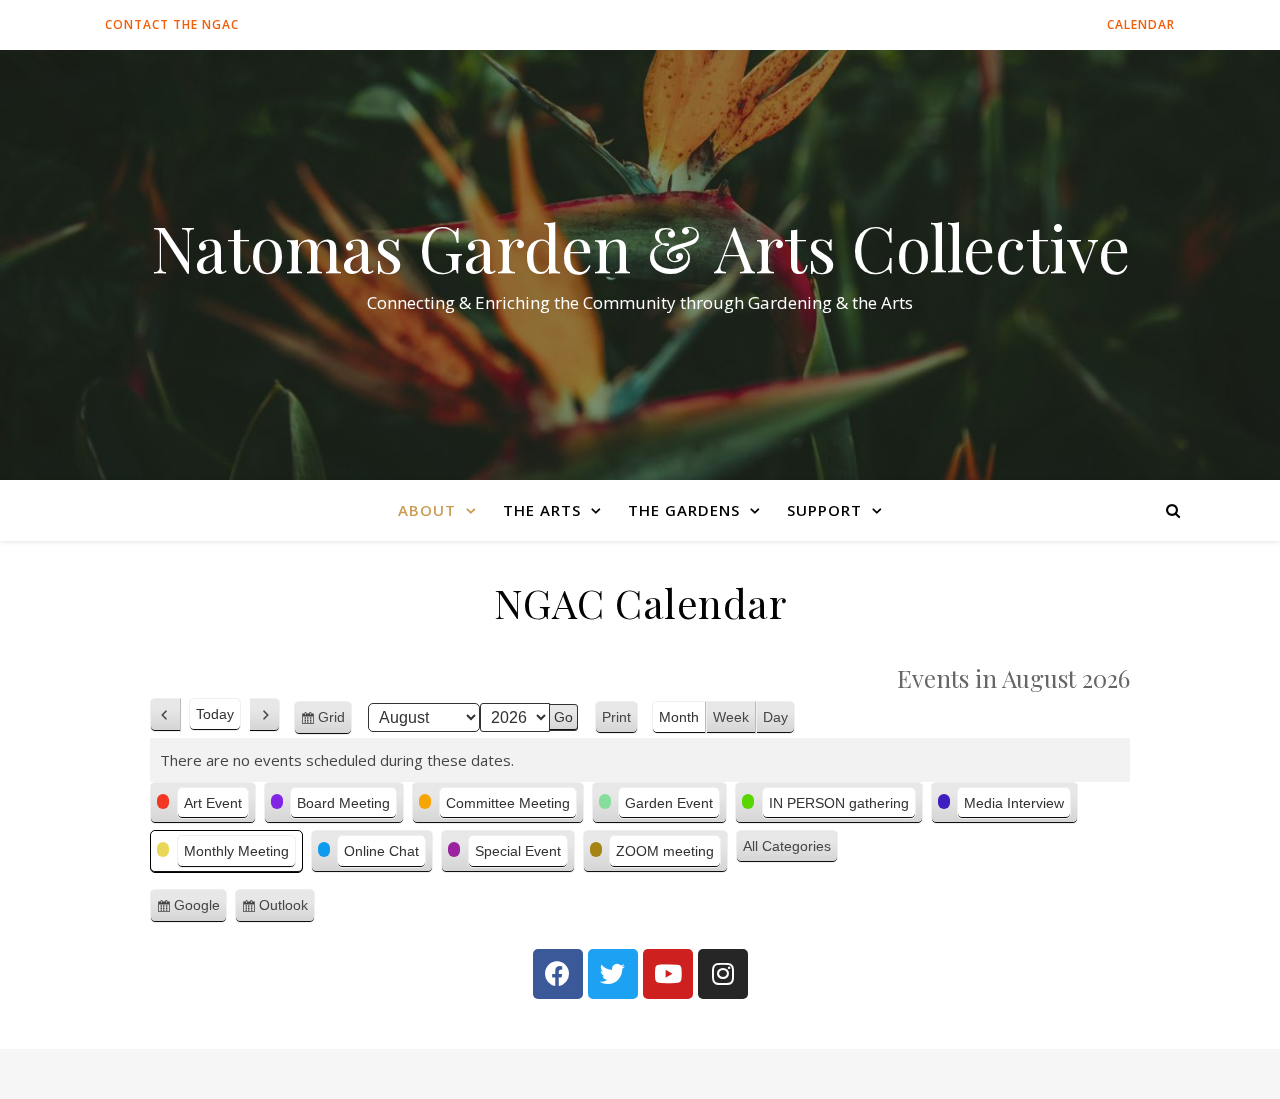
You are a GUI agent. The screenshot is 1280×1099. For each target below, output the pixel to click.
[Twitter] (613, 974)
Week (731, 717)
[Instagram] (723, 974)
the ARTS (542, 510)
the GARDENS (684, 510)
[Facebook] (558, 974)
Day (775, 717)
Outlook (287, 910)
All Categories (787, 846)
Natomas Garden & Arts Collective (640, 247)
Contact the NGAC (172, 24)
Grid (335, 722)
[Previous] (165, 715)
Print (620, 719)
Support (824, 510)
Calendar (1141, 24)
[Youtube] (668, 974)
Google (200, 910)
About (427, 510)
